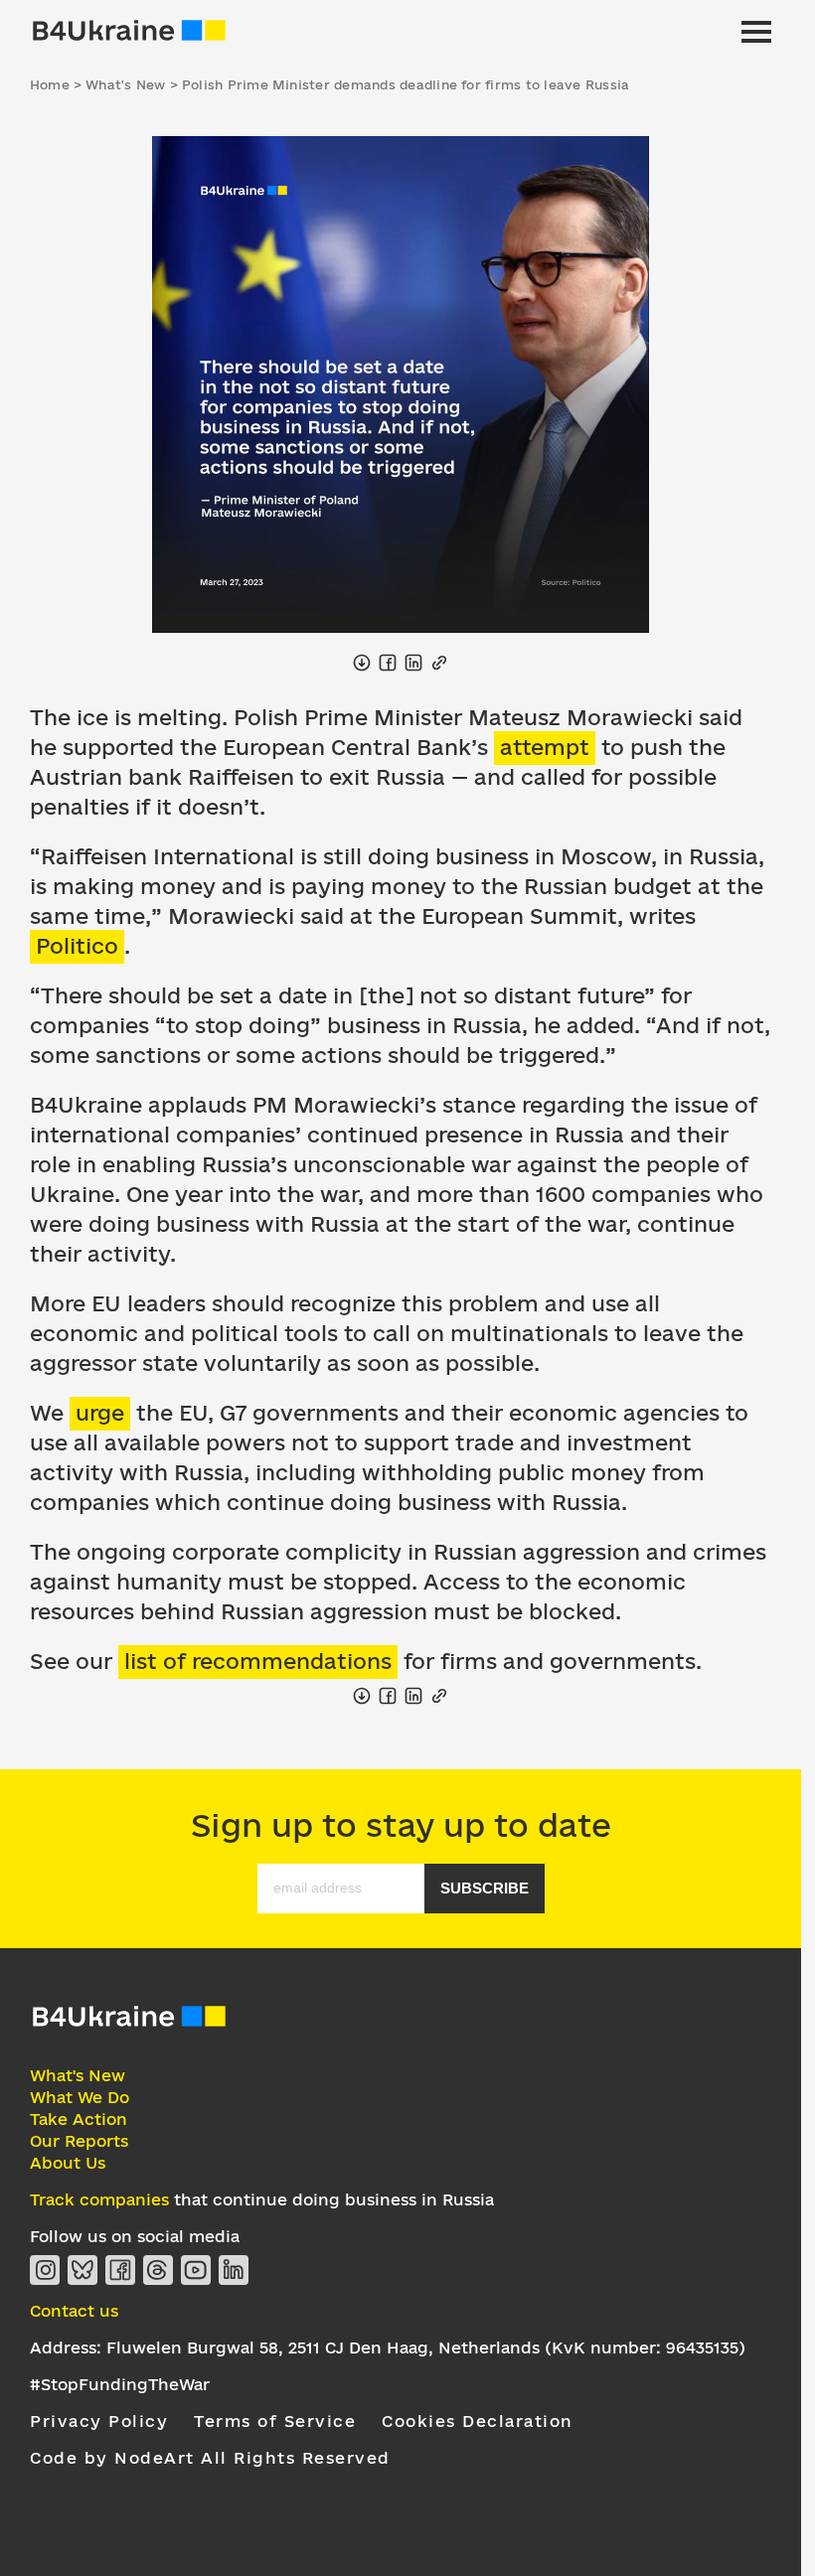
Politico (77, 946)
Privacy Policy (99, 2421)
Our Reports (79, 2141)
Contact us (74, 2311)
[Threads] (158, 2270)
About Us (68, 2163)
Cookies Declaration (478, 2421)
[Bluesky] (82, 2270)
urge (100, 1413)
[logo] (129, 2024)
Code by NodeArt (112, 2458)
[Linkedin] (234, 2270)
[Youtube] (196, 2270)
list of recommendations (258, 1661)
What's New (78, 2075)
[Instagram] (45, 2270)
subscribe (485, 1888)
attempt (545, 747)
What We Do (80, 2097)
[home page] (129, 32)
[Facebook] (120, 2270)
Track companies (99, 2199)
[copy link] (439, 663)
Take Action (79, 2119)
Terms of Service (275, 2421)
